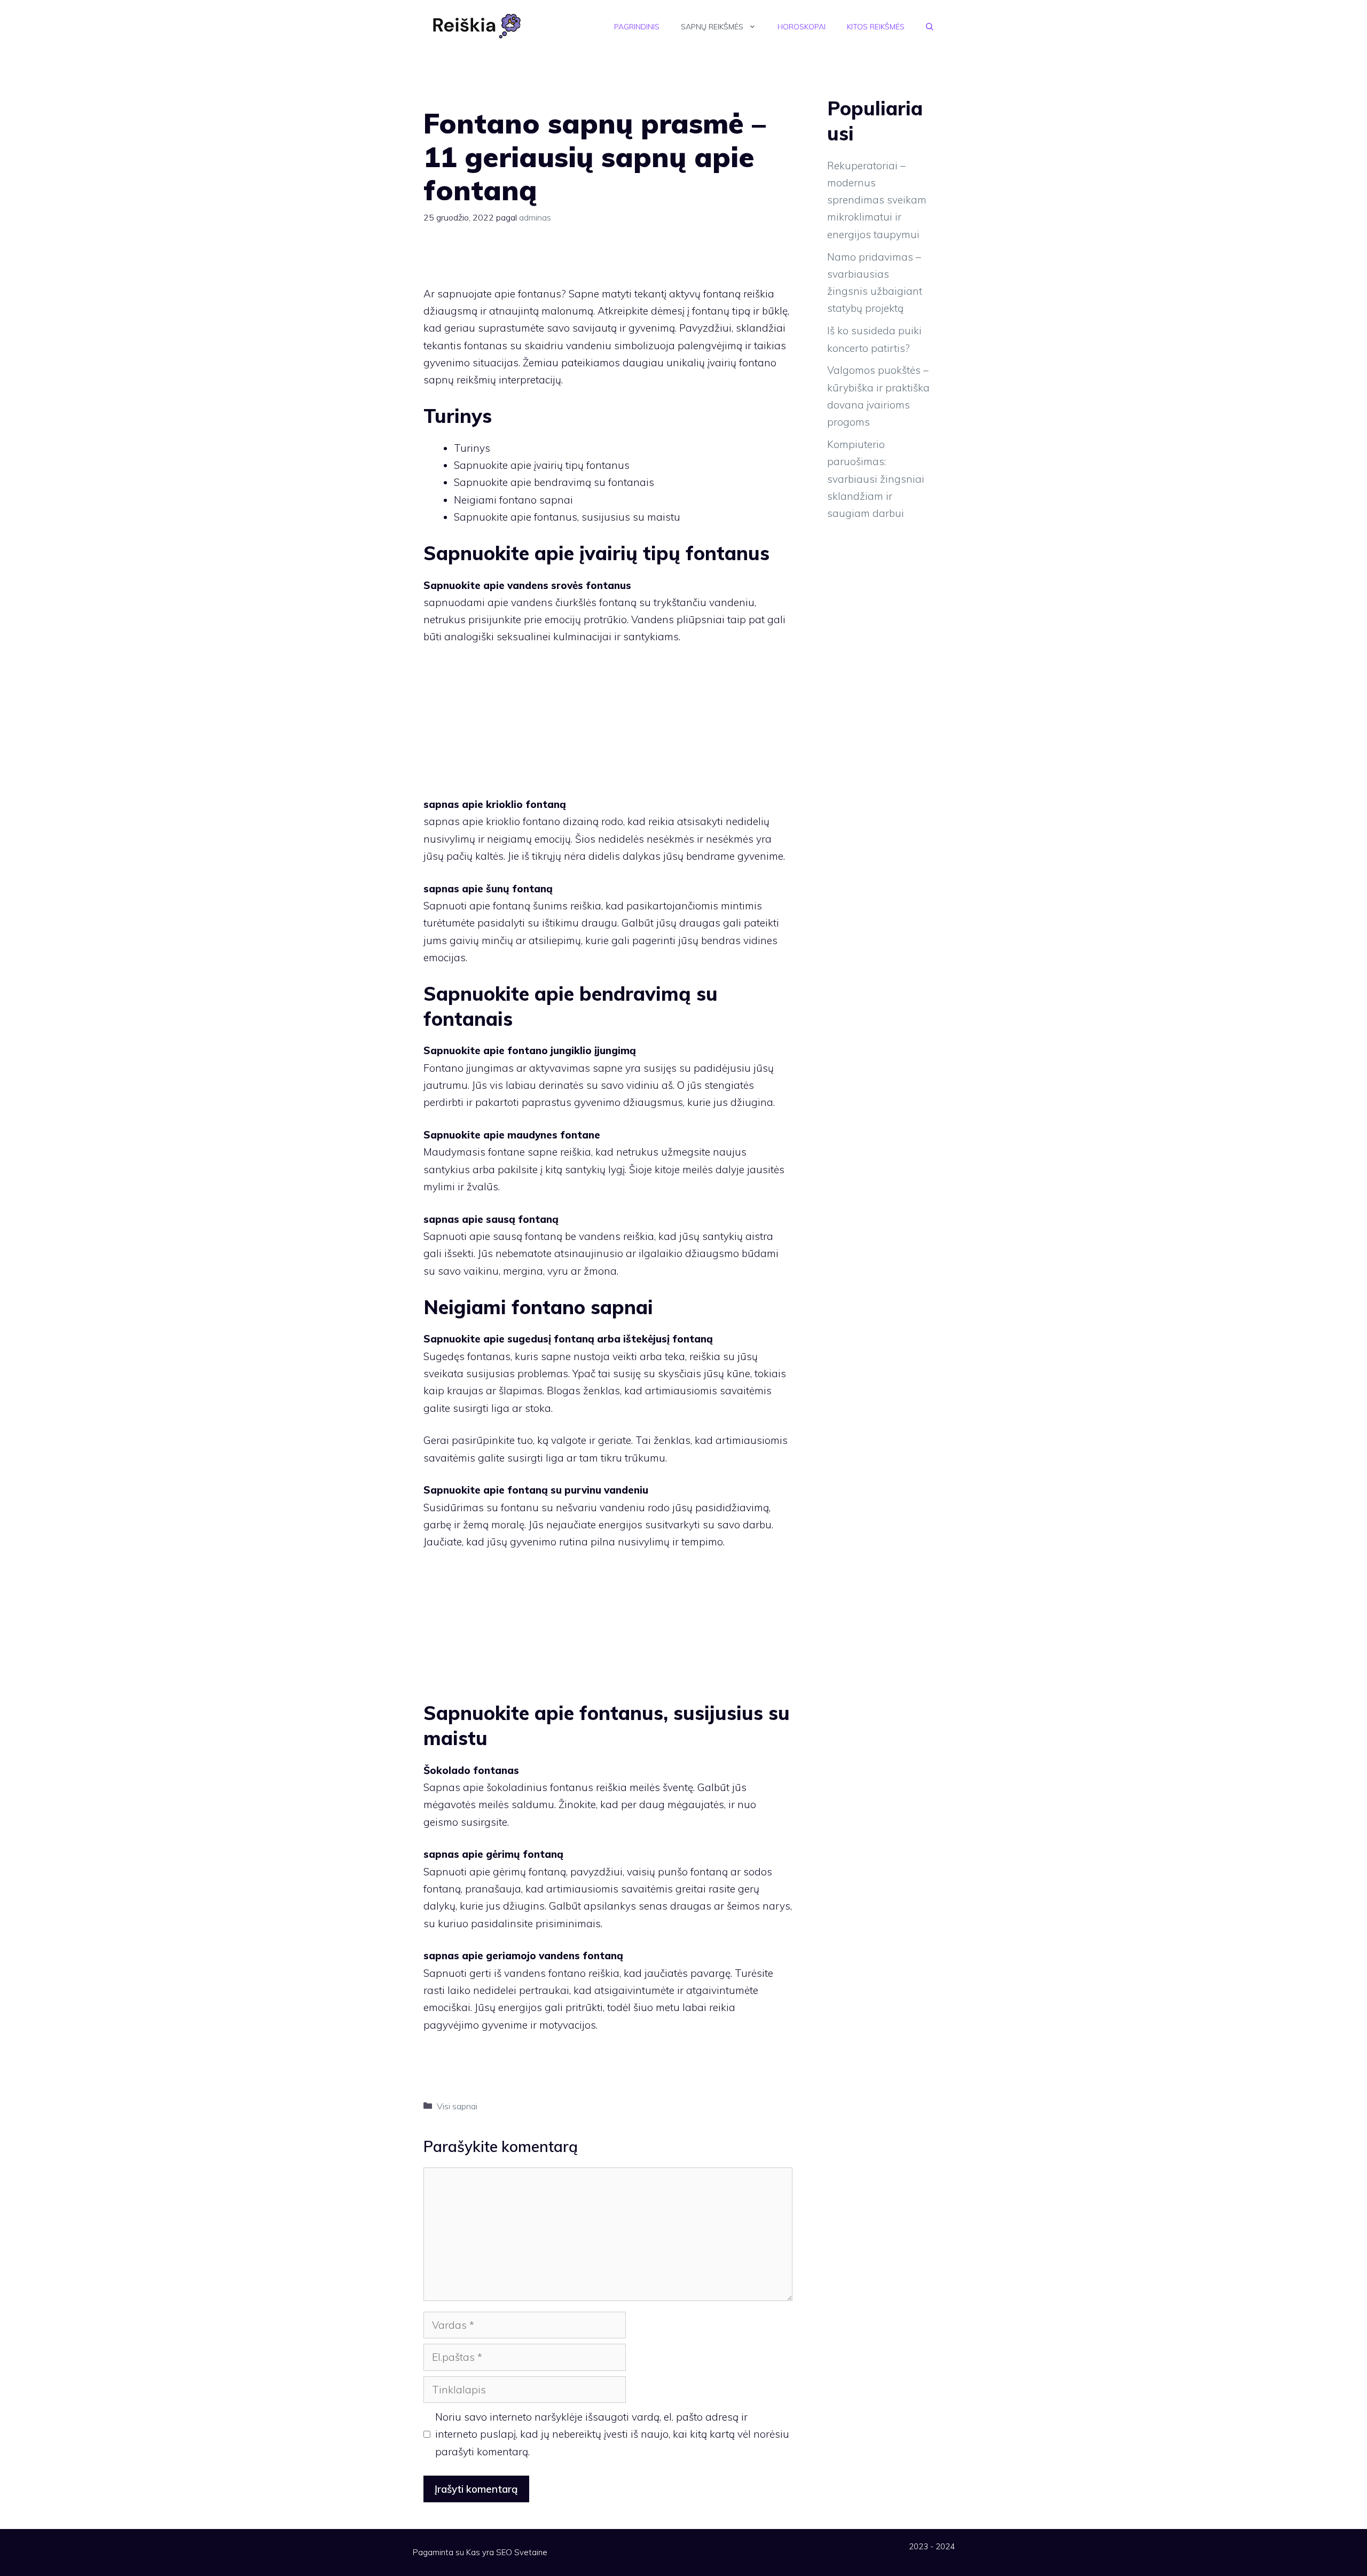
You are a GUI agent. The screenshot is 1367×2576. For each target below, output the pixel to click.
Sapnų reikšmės (712, 27)
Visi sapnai (457, 2106)
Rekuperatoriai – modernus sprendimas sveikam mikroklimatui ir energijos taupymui (877, 200)
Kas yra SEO (489, 2552)
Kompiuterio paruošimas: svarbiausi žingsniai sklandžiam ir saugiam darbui (876, 479)
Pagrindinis (637, 27)
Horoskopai (802, 27)
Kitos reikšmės (876, 27)
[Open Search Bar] (930, 27)
